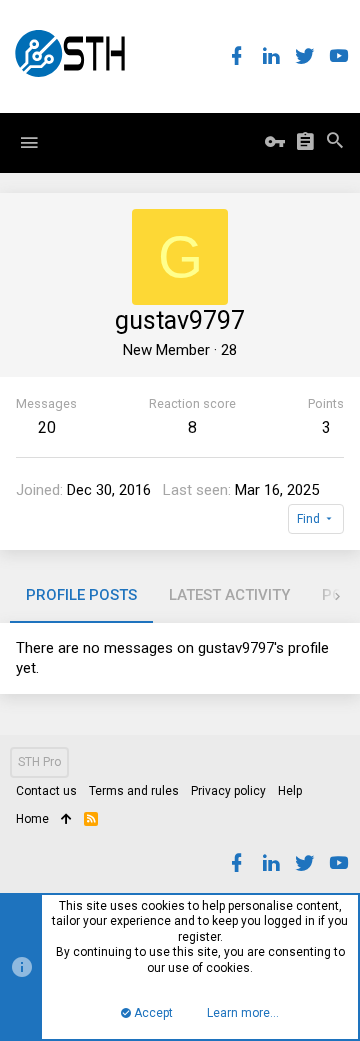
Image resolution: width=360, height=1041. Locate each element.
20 (47, 427)
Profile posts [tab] (81, 595)
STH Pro (39, 762)
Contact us (46, 791)
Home (32, 819)
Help (290, 791)
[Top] (66, 820)
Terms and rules (134, 791)
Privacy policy (228, 791)
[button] (29, 143)
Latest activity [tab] (229, 595)
